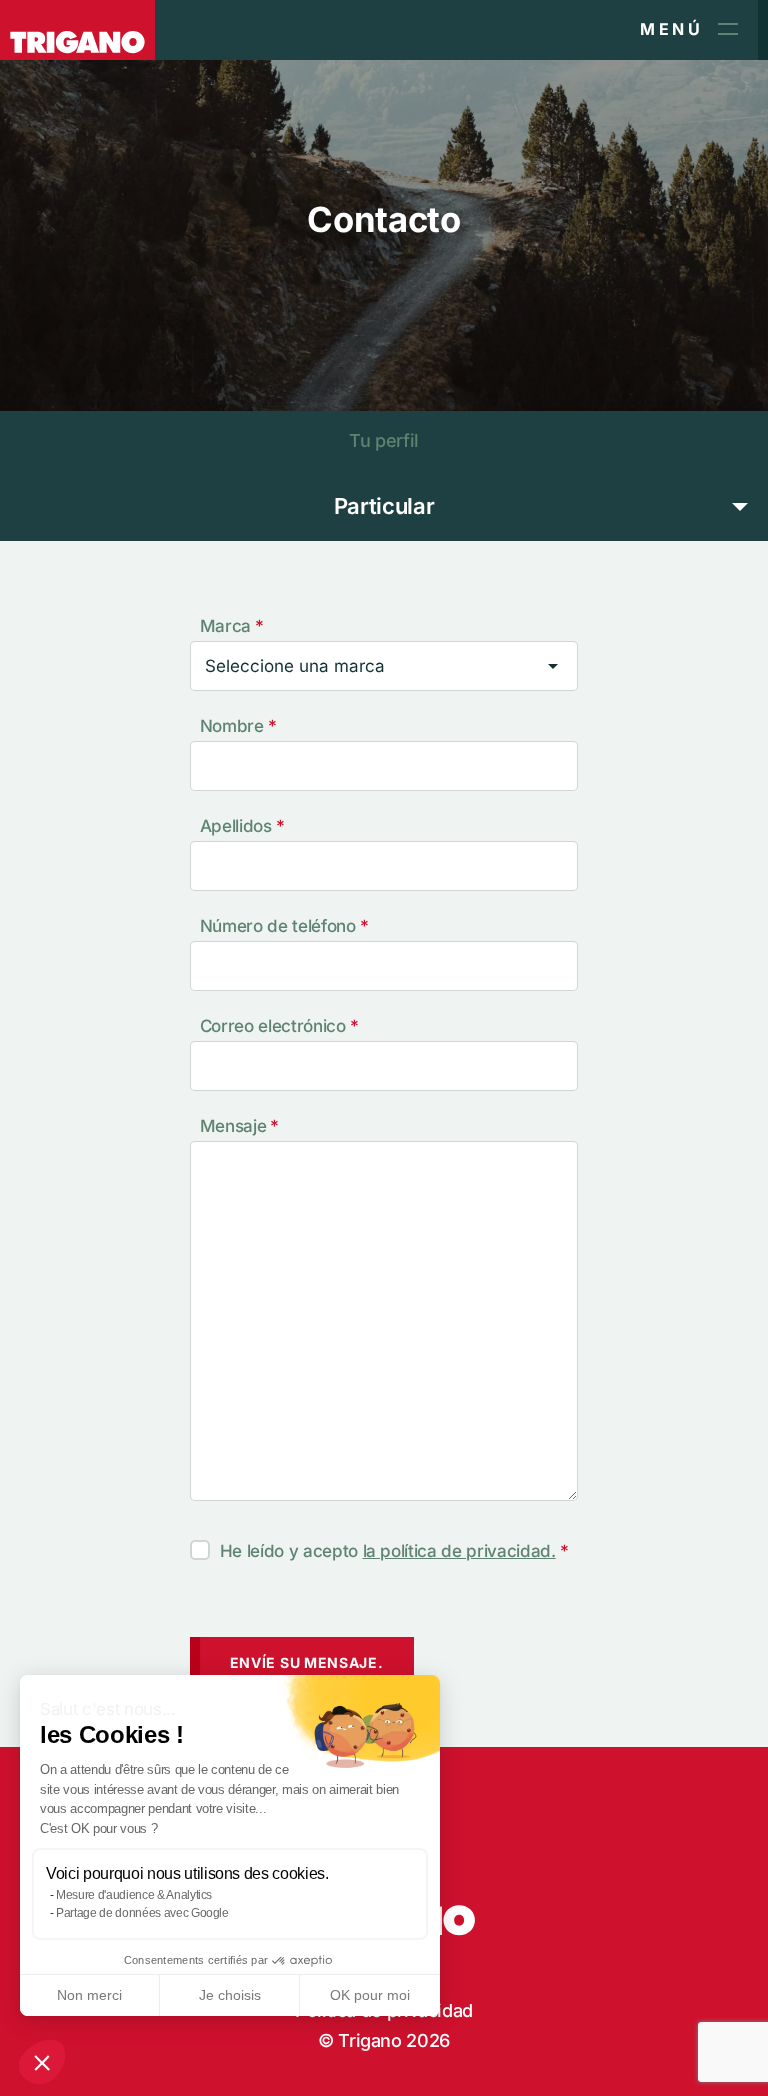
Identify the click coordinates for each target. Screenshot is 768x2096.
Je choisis (230, 1995)
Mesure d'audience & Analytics (134, 1895)
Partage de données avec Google (142, 1913)
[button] (42, 2062)
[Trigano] (77, 30)
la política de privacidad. (459, 1551)
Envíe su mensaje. (307, 1662)
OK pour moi (370, 1995)
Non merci (89, 1995)
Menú (671, 29)
